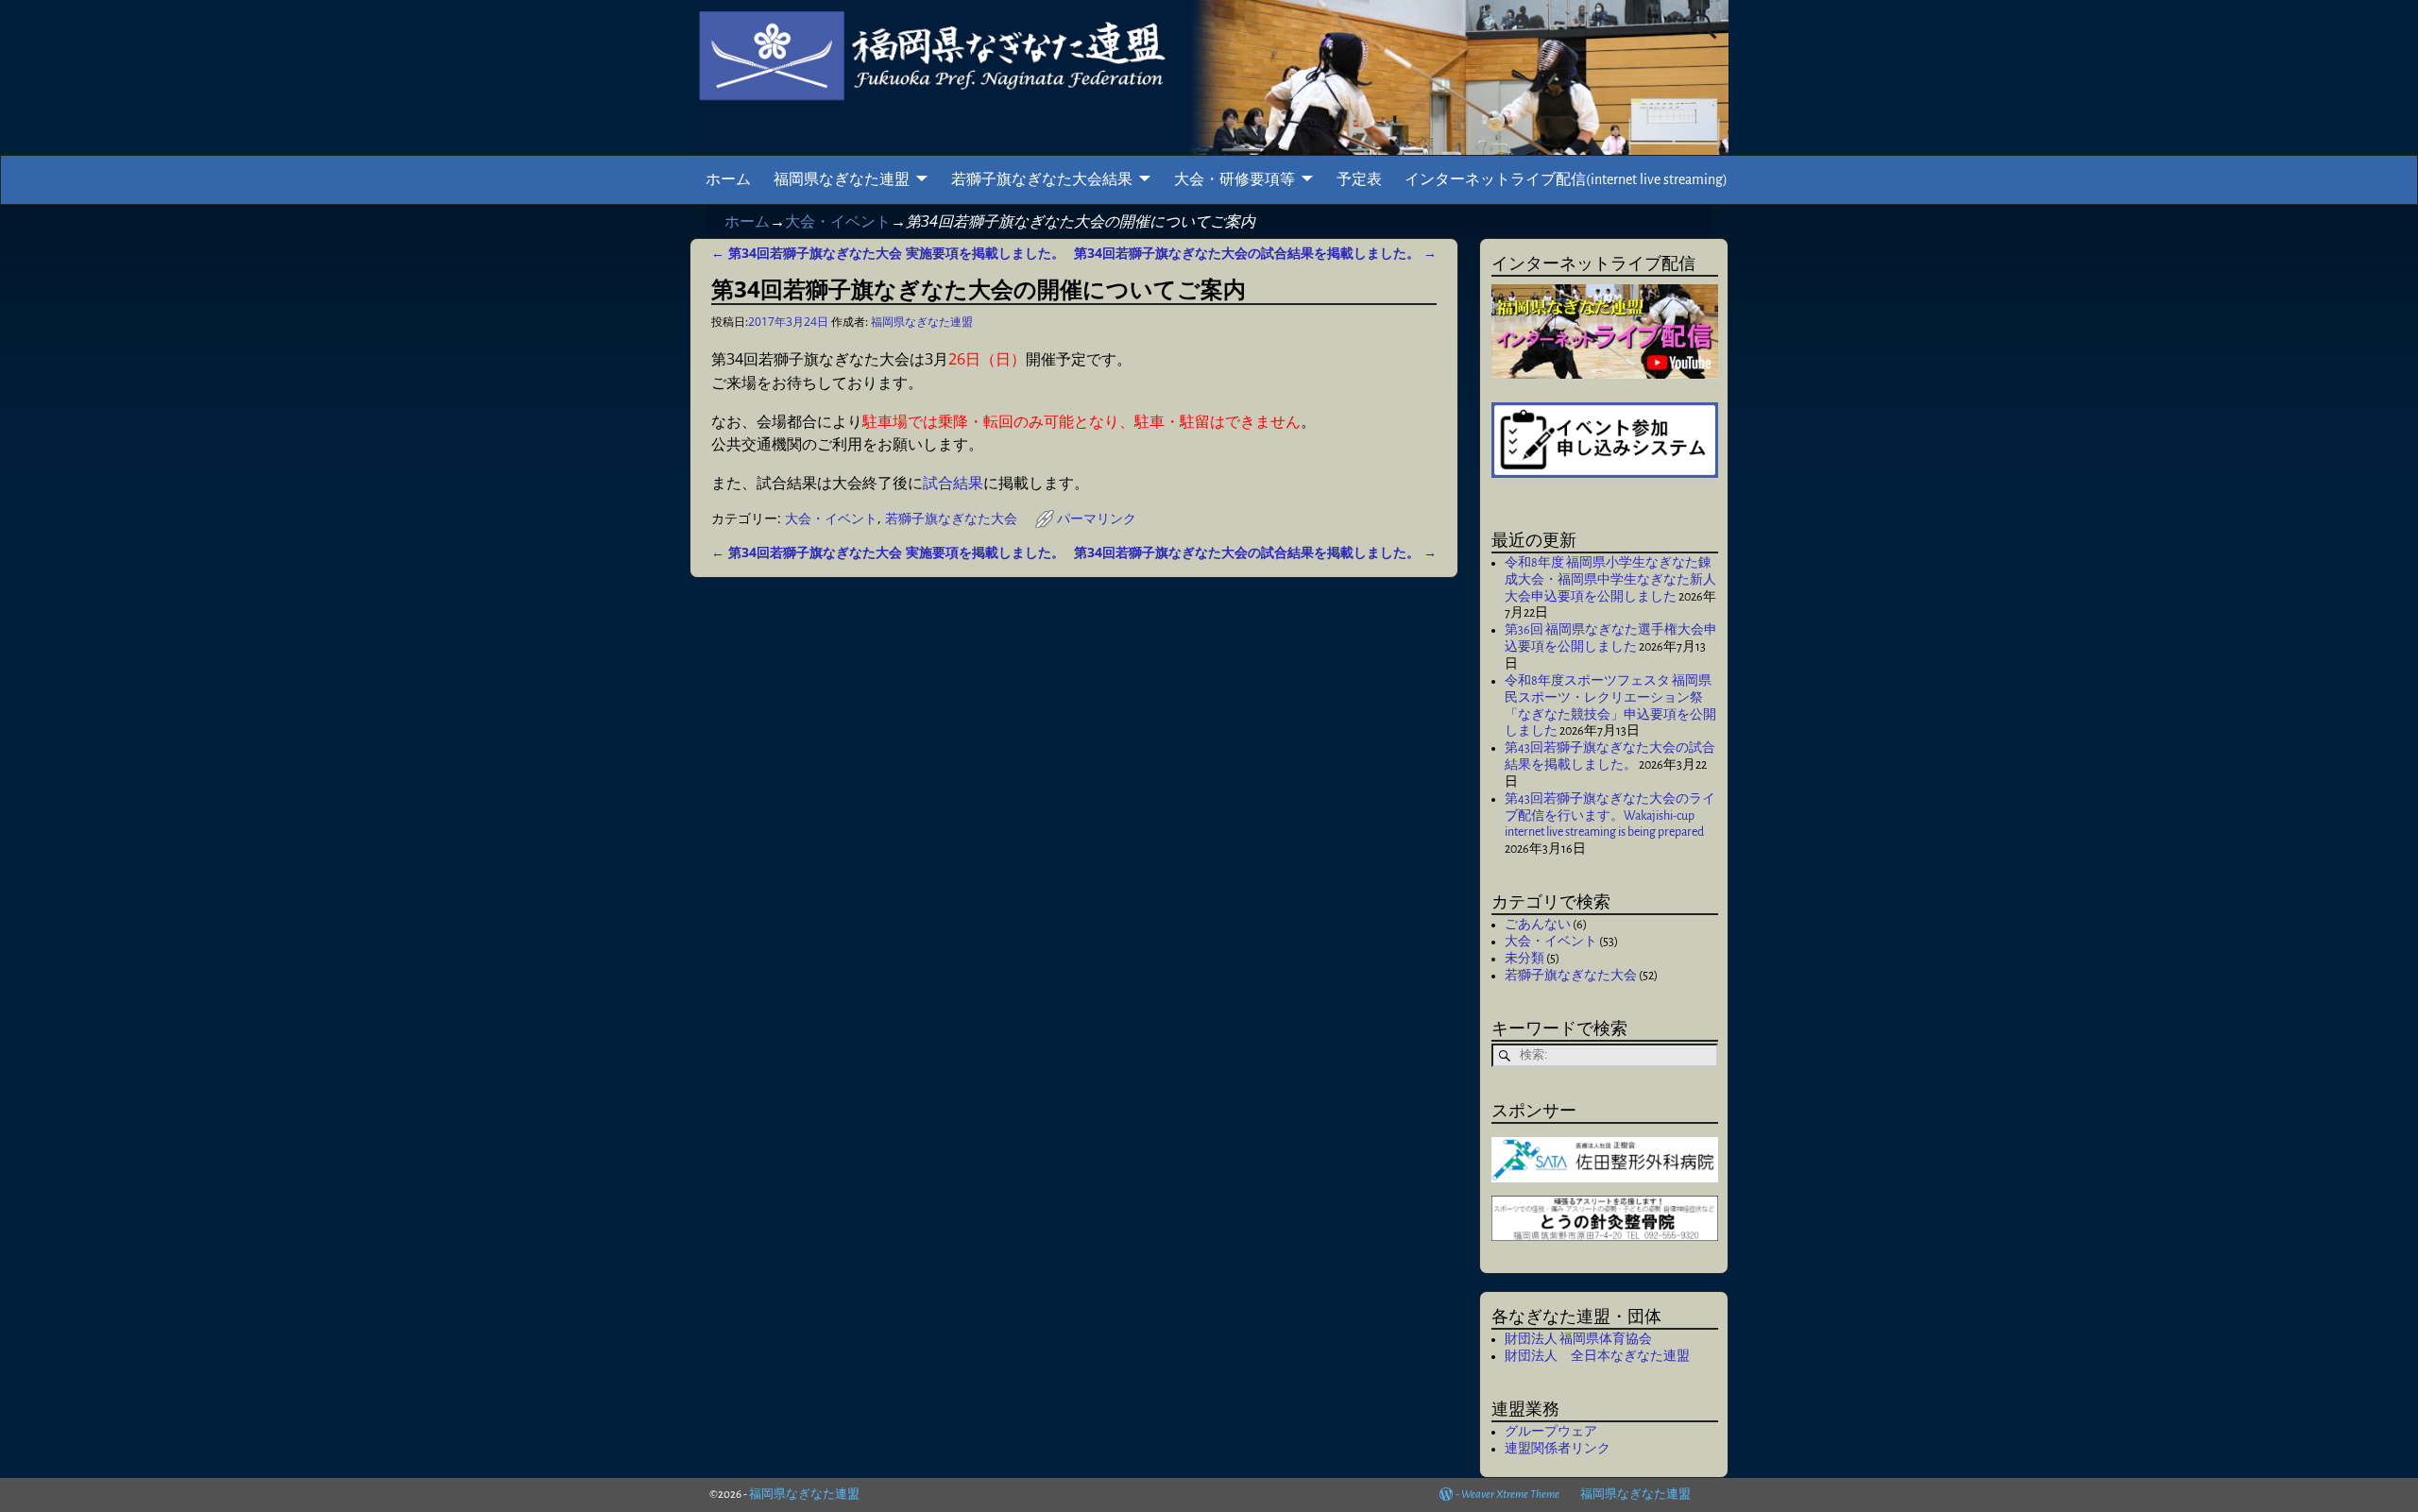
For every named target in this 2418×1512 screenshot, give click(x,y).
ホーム (728, 179)
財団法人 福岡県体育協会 (1578, 1339)
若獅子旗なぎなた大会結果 (1042, 179)
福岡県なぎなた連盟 (842, 179)
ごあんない (1538, 925)
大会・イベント (838, 221)
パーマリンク (1097, 518)
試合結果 (953, 483)
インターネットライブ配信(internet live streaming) (1566, 179)
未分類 (1524, 959)
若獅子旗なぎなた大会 (951, 518)
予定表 (1359, 179)
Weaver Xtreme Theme (1510, 1495)
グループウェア (1551, 1432)
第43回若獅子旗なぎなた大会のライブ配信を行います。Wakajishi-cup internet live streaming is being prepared (1610, 816)
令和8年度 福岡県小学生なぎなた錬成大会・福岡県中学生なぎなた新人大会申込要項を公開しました (1610, 580)
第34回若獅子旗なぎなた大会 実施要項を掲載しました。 (888, 253)
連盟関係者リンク (1558, 1449)
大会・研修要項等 (1235, 179)
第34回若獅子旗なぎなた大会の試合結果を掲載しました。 (1255, 253)
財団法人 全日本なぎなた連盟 (1597, 1356)
